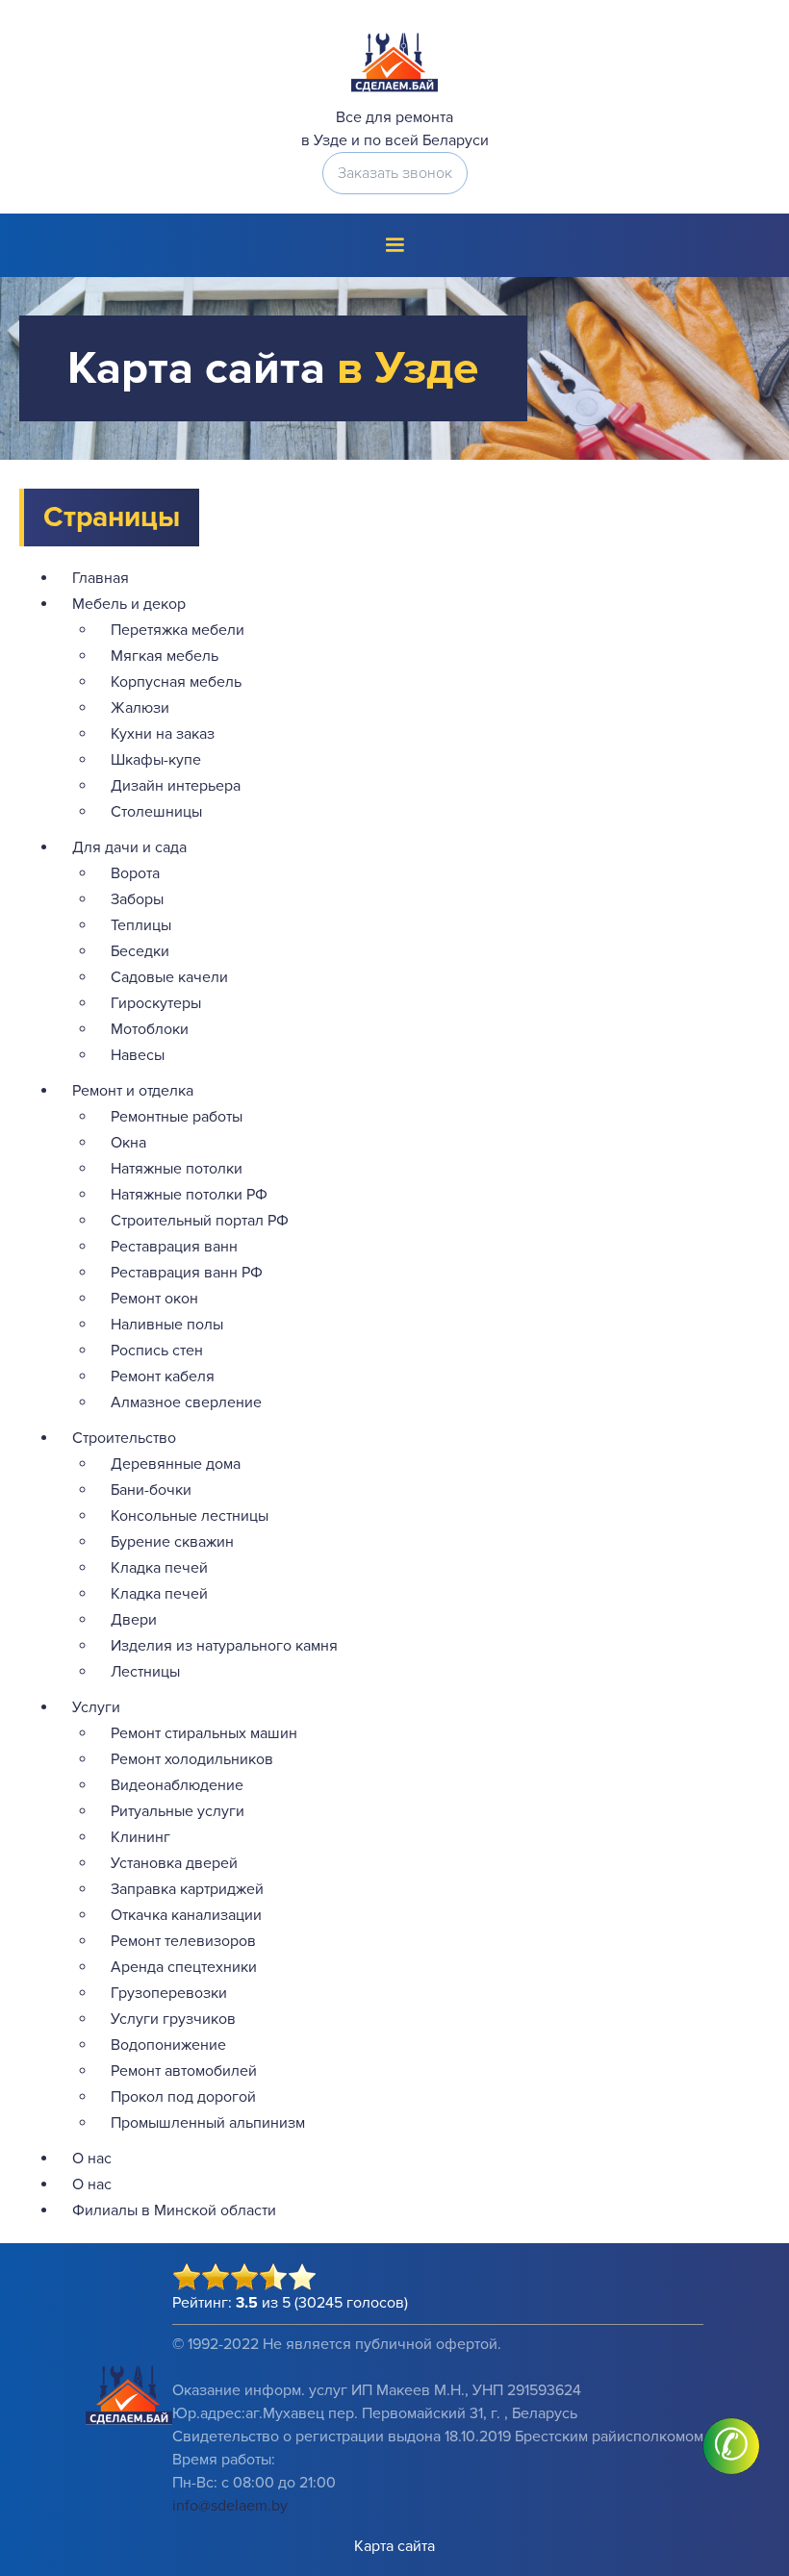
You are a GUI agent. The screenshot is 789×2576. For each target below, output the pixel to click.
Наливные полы (167, 1325)
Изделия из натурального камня (224, 1646)
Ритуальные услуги (178, 1811)
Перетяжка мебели (178, 630)
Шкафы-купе (156, 760)
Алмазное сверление (186, 1402)
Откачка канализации (186, 1915)
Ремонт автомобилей (184, 2071)
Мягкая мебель (165, 656)
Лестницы (145, 1672)
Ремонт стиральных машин (204, 1733)
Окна (128, 1143)
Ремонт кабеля (163, 1376)
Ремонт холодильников (192, 1759)
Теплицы (141, 925)
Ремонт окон (154, 1299)
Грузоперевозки (169, 1993)
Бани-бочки (151, 1490)
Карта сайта (394, 2546)
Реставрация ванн (174, 1247)
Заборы (137, 899)
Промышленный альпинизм (208, 2123)
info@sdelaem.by (230, 2506)
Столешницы (156, 812)
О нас (92, 2159)
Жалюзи (140, 708)
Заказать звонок (395, 173)
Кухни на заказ (163, 734)
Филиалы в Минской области (174, 2210)
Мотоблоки (150, 1029)
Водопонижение (168, 2045)
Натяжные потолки (177, 1169)
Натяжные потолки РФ (189, 1195)
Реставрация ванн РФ (187, 1273)
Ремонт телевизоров (183, 1941)
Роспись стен (157, 1351)
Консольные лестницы (190, 1516)
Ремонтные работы (177, 1117)
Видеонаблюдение (177, 1785)
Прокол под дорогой (183, 2097)
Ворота (135, 873)
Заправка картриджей (187, 1889)
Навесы (138, 1055)
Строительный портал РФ (200, 1221)
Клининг (140, 1837)
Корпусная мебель (176, 682)
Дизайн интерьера (176, 786)
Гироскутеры (156, 1003)
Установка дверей (174, 1863)
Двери (134, 1620)
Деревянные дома (176, 1464)
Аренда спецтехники (184, 1967)
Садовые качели (169, 977)
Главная (101, 578)
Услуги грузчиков (173, 2019)
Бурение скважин (172, 1542)
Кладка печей (159, 1568)
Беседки (140, 951)
